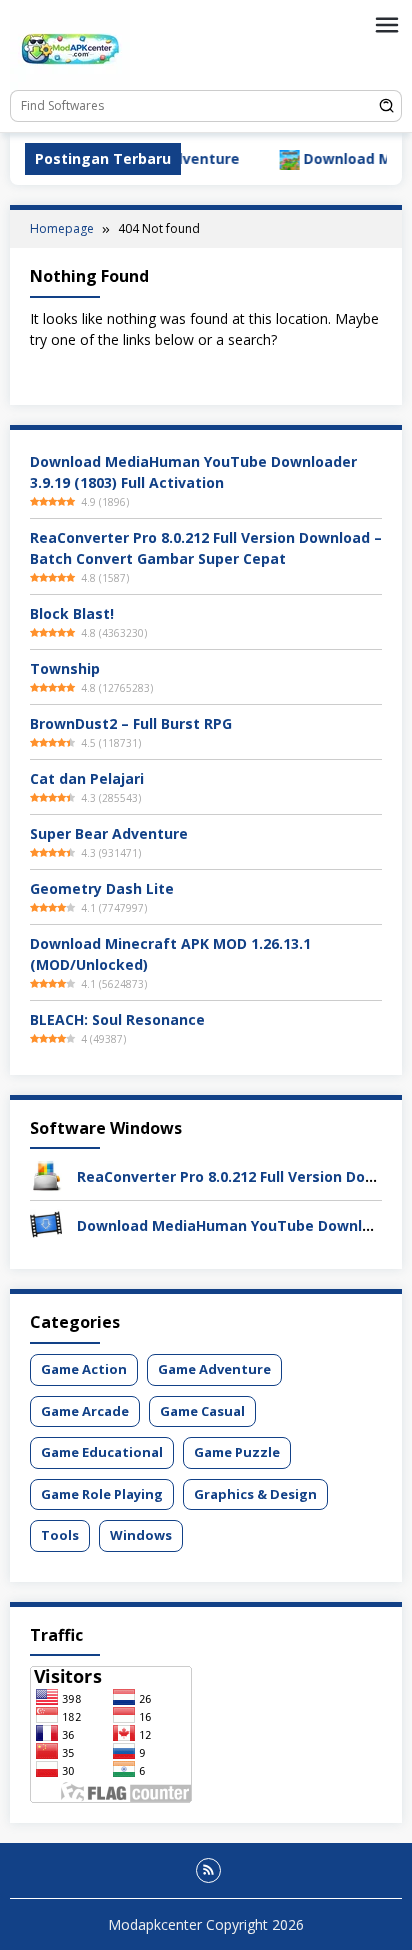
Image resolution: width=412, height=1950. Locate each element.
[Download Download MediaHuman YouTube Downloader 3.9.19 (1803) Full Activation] (46, 1223)
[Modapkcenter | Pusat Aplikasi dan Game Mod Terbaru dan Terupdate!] (70, 48)
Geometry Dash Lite (102, 888)
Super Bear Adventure (109, 833)
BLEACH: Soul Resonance (117, 1019)
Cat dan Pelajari (87, 778)
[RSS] (208, 1870)
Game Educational (102, 1452)
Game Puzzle (237, 1452)
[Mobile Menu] (387, 25)
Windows (141, 1535)
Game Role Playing (102, 1494)
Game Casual (202, 1411)
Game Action (84, 1369)
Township (65, 668)
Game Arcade (85, 1411)
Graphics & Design (255, 1494)
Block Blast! (72, 613)
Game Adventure (214, 1369)
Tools (60, 1535)
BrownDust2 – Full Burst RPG (131, 723)
